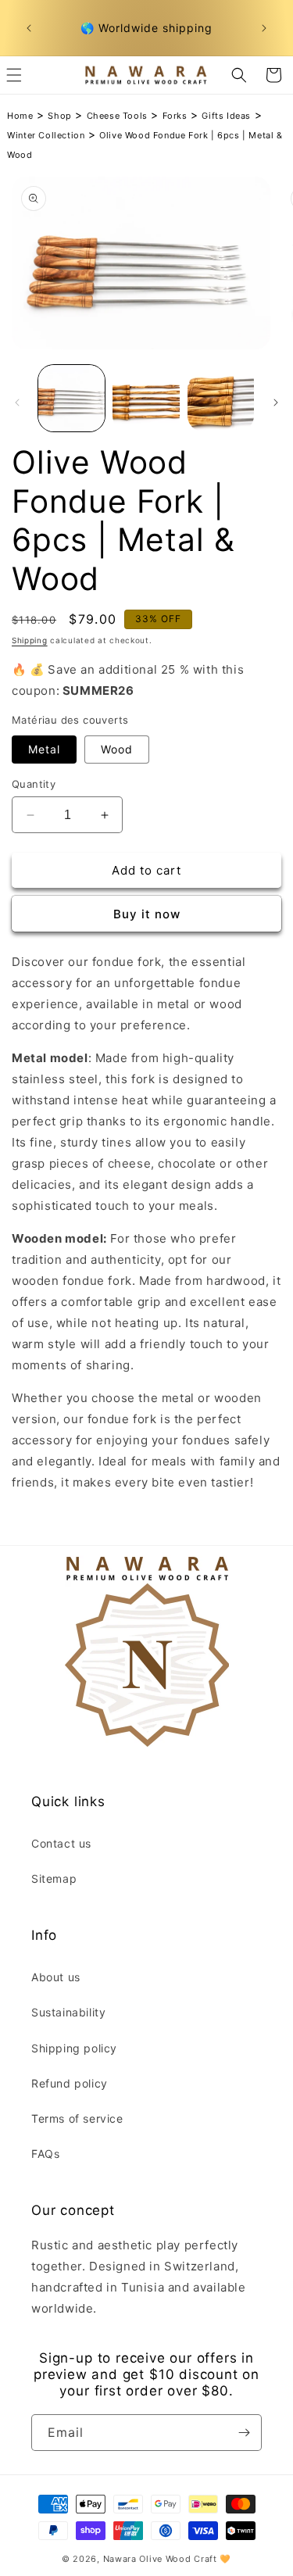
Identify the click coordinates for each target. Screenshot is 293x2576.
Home (20, 116)
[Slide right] (276, 402)
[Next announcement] (264, 28)
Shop (59, 116)
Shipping (30, 640)
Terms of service (77, 2118)
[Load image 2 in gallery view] (146, 398)
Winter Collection (46, 135)
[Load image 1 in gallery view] (71, 398)
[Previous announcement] (29, 28)
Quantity (34, 784)
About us (56, 1977)
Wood (117, 749)
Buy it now (147, 914)
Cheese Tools (117, 116)
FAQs (45, 2154)
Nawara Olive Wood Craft (160, 2559)
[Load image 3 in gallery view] (221, 398)
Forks (175, 116)
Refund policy (70, 2083)
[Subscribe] (244, 2433)
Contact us (61, 1843)
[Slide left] (17, 402)
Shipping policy (74, 2048)
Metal (44, 749)
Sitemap (54, 1878)
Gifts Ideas (226, 116)
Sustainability (68, 2012)
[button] (239, 75)
